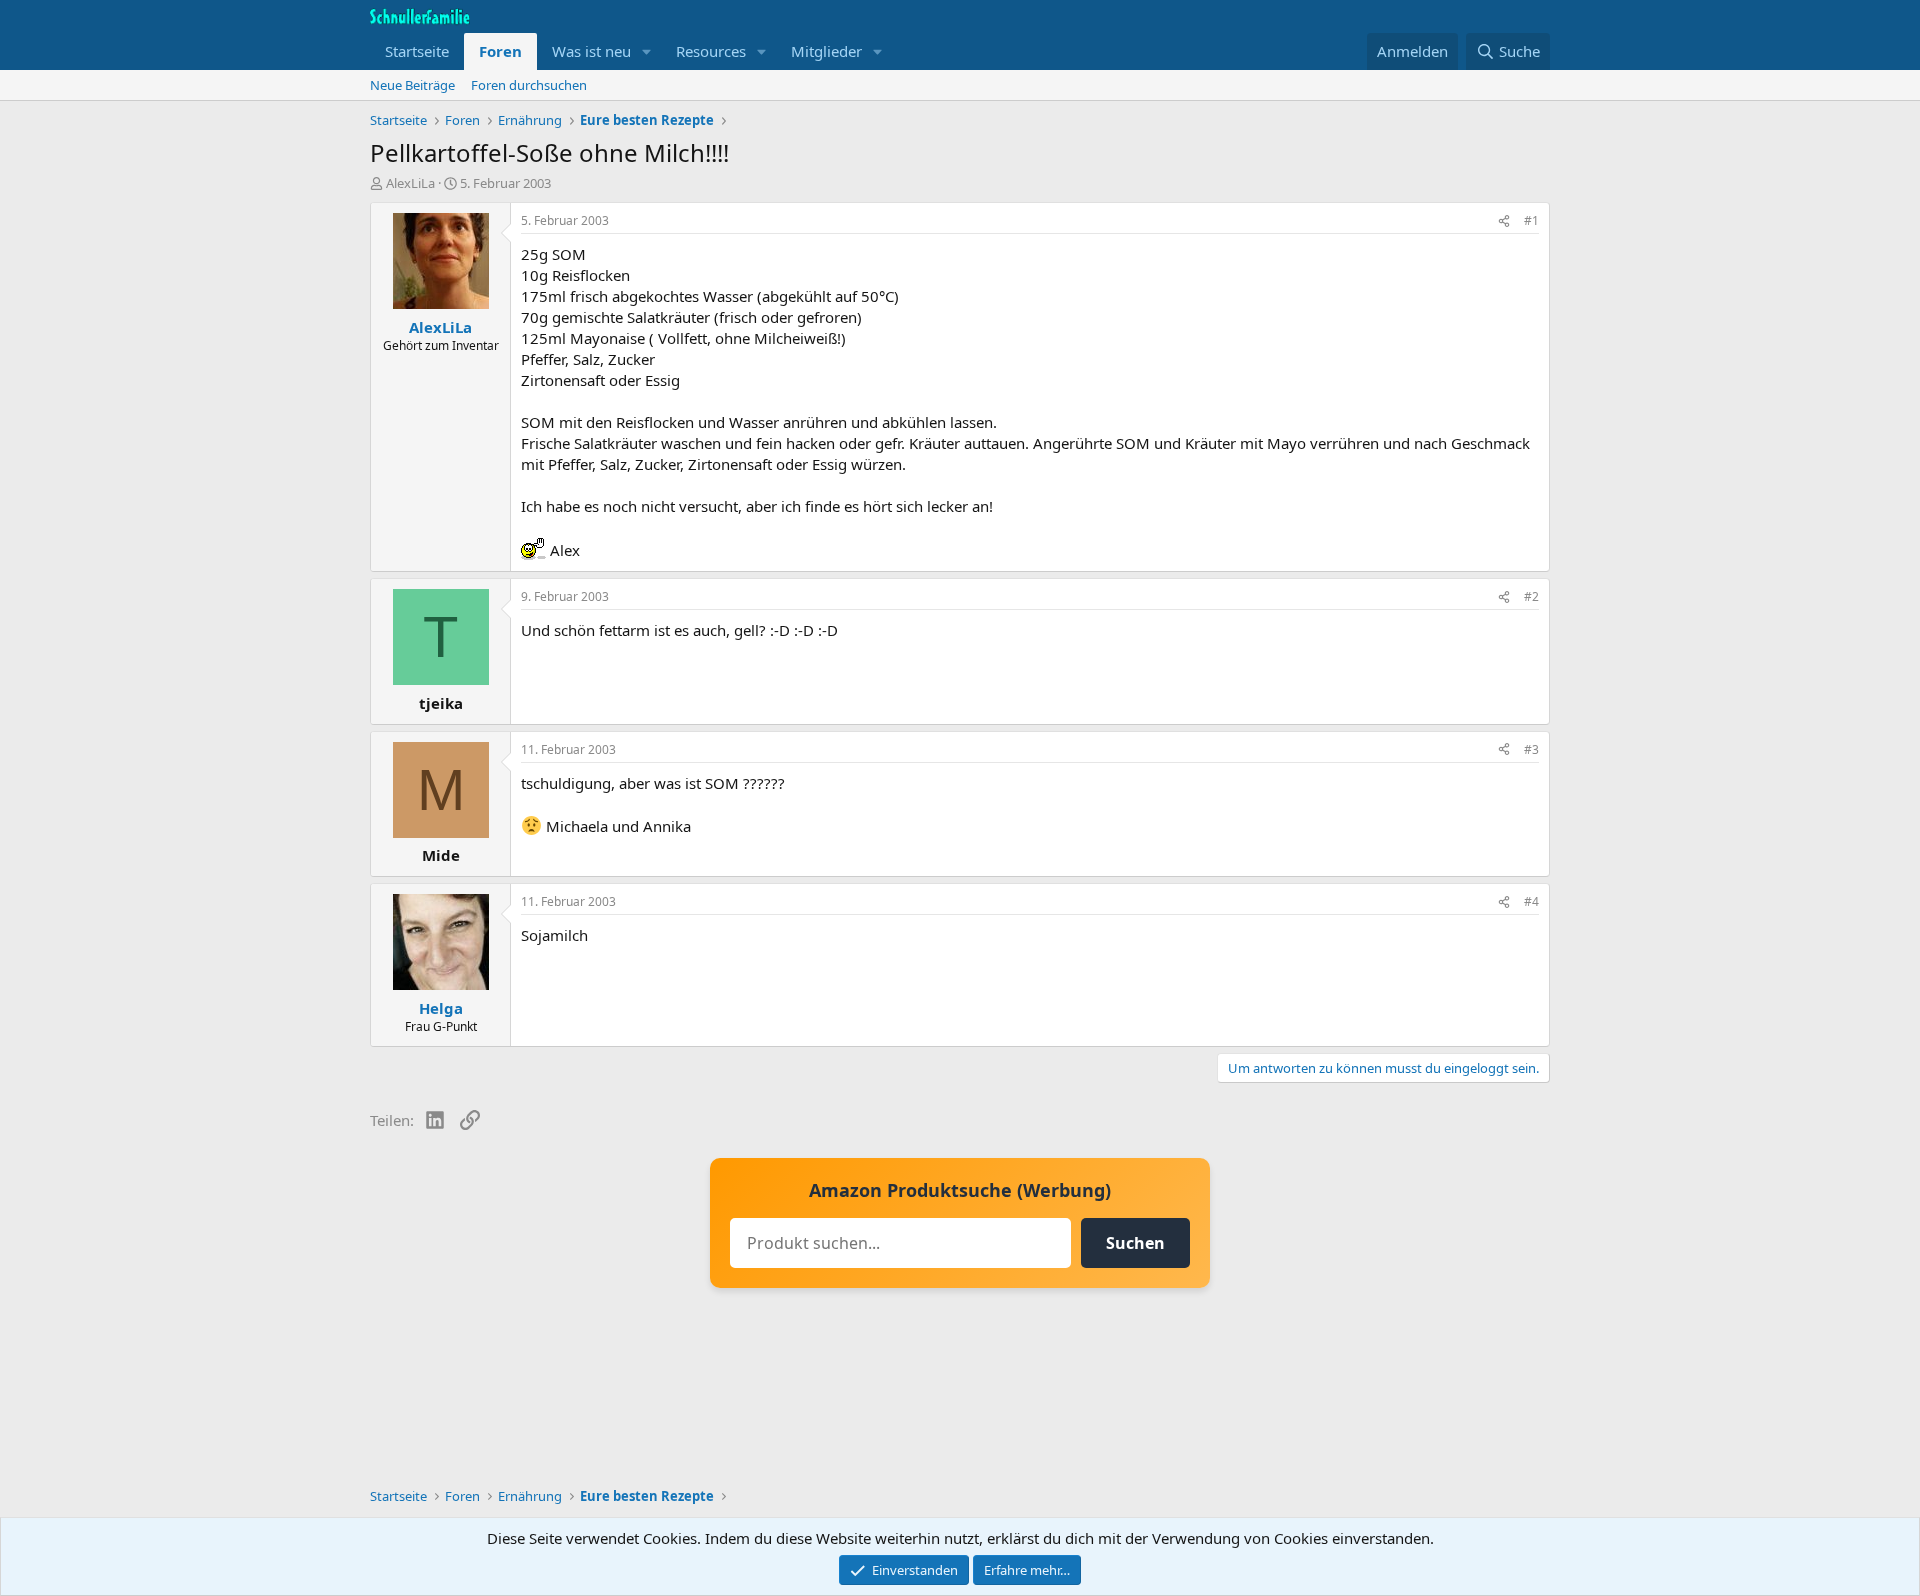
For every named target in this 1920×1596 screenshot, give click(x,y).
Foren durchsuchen (529, 85)
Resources (711, 51)
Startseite (417, 51)
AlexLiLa (410, 183)
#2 (1531, 596)
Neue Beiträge (412, 85)
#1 (1531, 220)
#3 (1531, 749)
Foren (500, 51)
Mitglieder (826, 51)
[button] (647, 51)
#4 (1531, 901)
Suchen (1135, 1243)
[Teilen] (1504, 221)
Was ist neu (591, 51)
